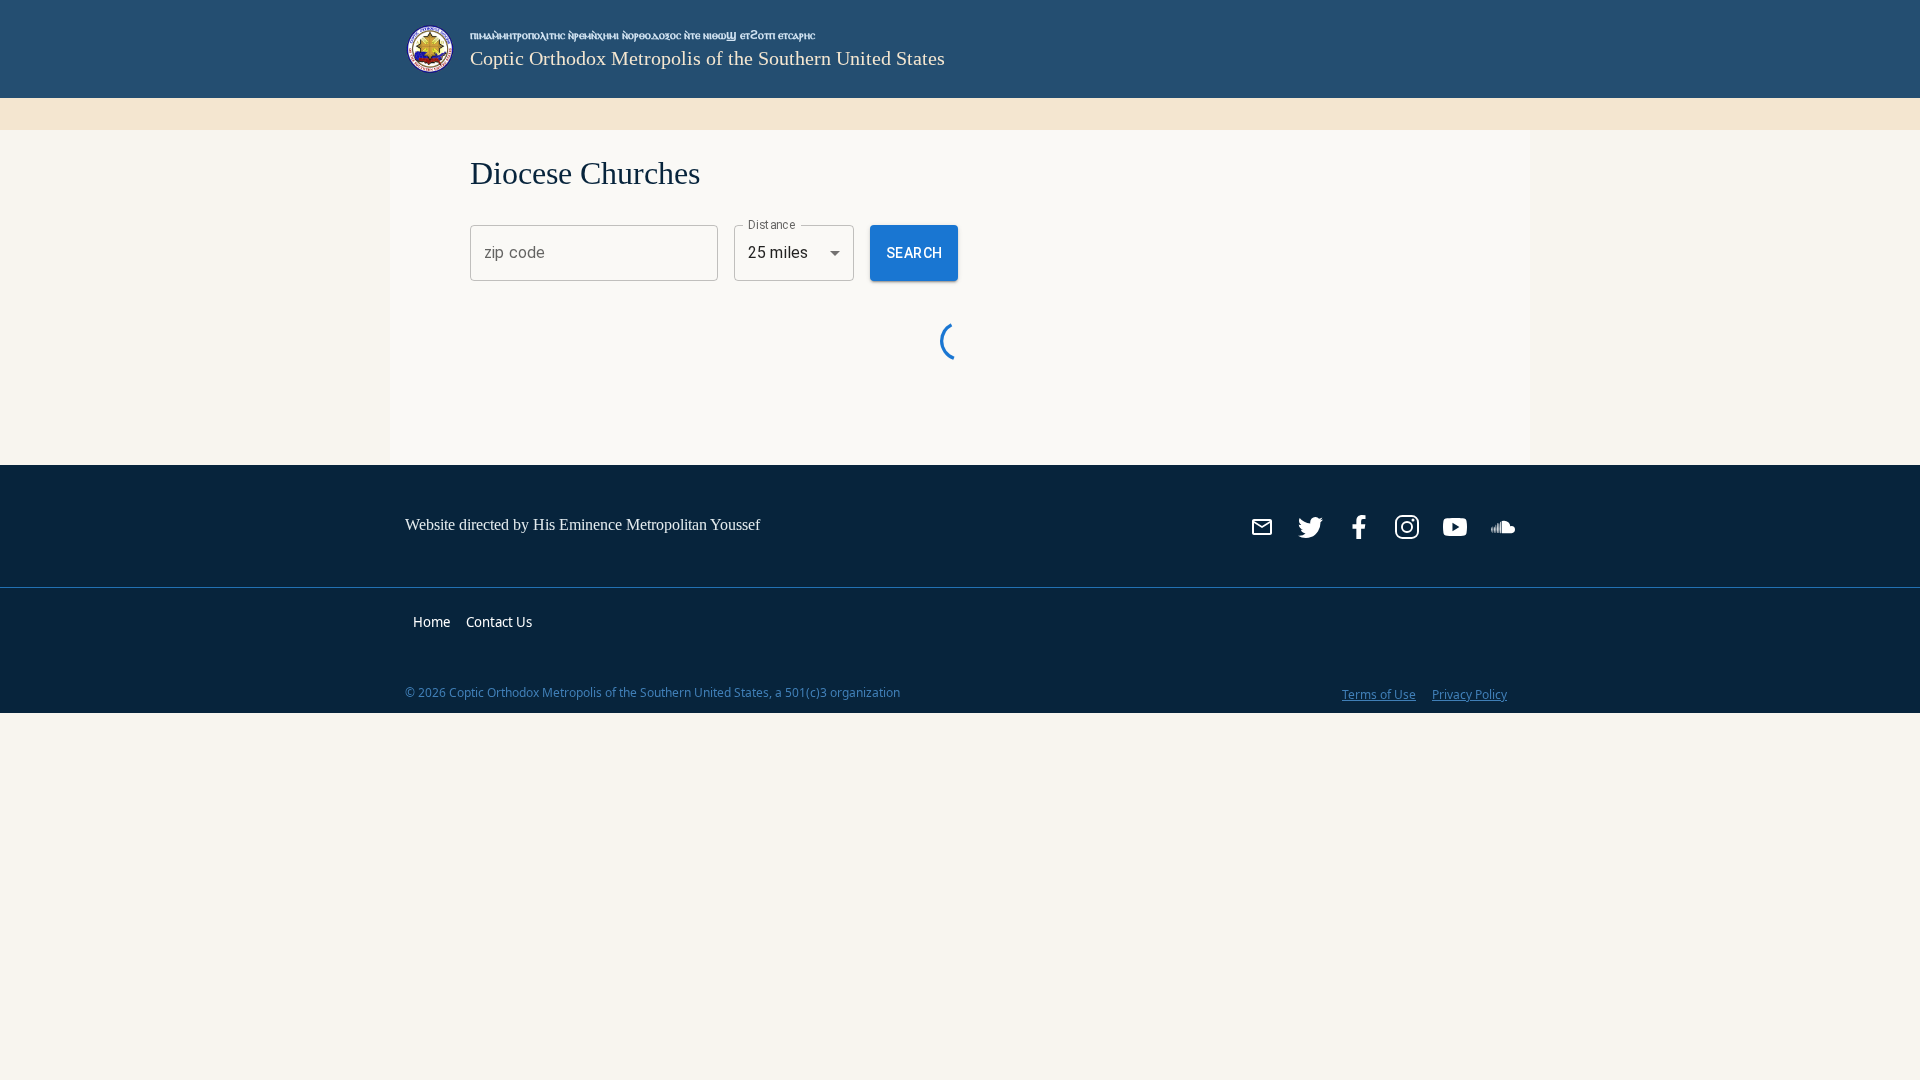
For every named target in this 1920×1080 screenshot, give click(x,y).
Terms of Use (1379, 694)
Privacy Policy (1469, 694)
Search (914, 253)
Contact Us (499, 622)
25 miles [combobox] (778, 252)
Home (431, 622)
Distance (772, 224)
